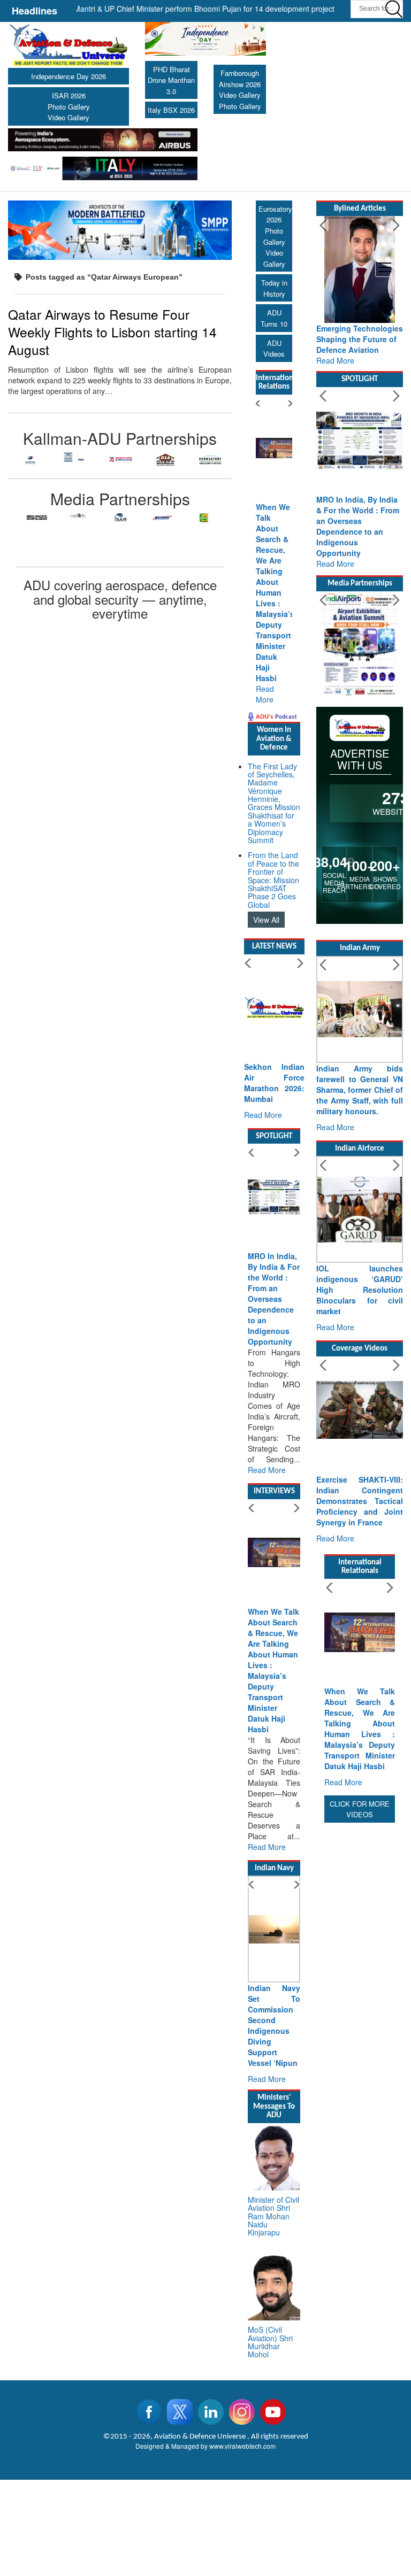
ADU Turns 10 (274, 318)
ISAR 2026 (69, 95)
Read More (265, 694)
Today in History (274, 288)
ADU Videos (274, 349)
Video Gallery (68, 117)
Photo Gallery (69, 107)
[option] (31, 460)
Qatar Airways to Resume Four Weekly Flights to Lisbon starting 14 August (112, 332)
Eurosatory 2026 (275, 214)
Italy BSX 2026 (171, 110)
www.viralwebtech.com (242, 2446)
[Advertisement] (360, 1986)
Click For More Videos (360, 1809)
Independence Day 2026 (68, 76)
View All (266, 920)
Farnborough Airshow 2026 (240, 79)
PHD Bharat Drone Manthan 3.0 (171, 80)
